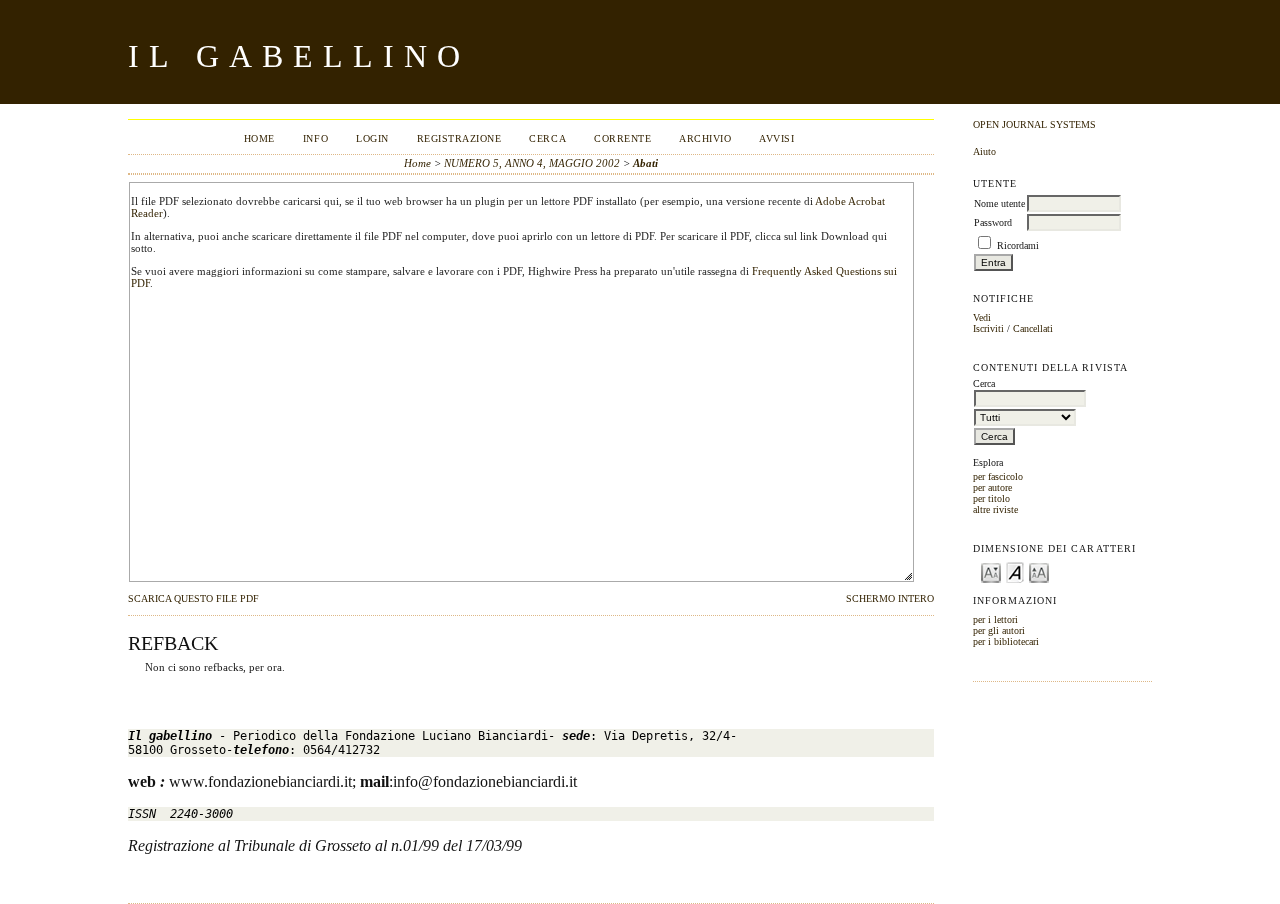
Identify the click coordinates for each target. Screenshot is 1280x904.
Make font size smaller (991, 571)
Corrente (622, 138)
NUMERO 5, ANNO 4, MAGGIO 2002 (532, 163)
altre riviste (995, 509)
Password (993, 222)
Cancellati (1033, 328)
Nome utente (999, 203)
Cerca (547, 138)
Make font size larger (1039, 571)
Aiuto (984, 151)
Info (315, 138)
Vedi (982, 317)
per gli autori (999, 630)
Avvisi (776, 138)
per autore (992, 487)
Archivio (705, 138)
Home (259, 138)
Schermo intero (890, 599)
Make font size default (1015, 571)
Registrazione (459, 138)
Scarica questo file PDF (193, 599)
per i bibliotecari (1006, 641)
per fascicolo (998, 476)
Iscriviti (988, 328)
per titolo (991, 498)
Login (372, 138)
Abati (645, 163)
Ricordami (1018, 245)
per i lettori (995, 619)
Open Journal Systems (1034, 124)
